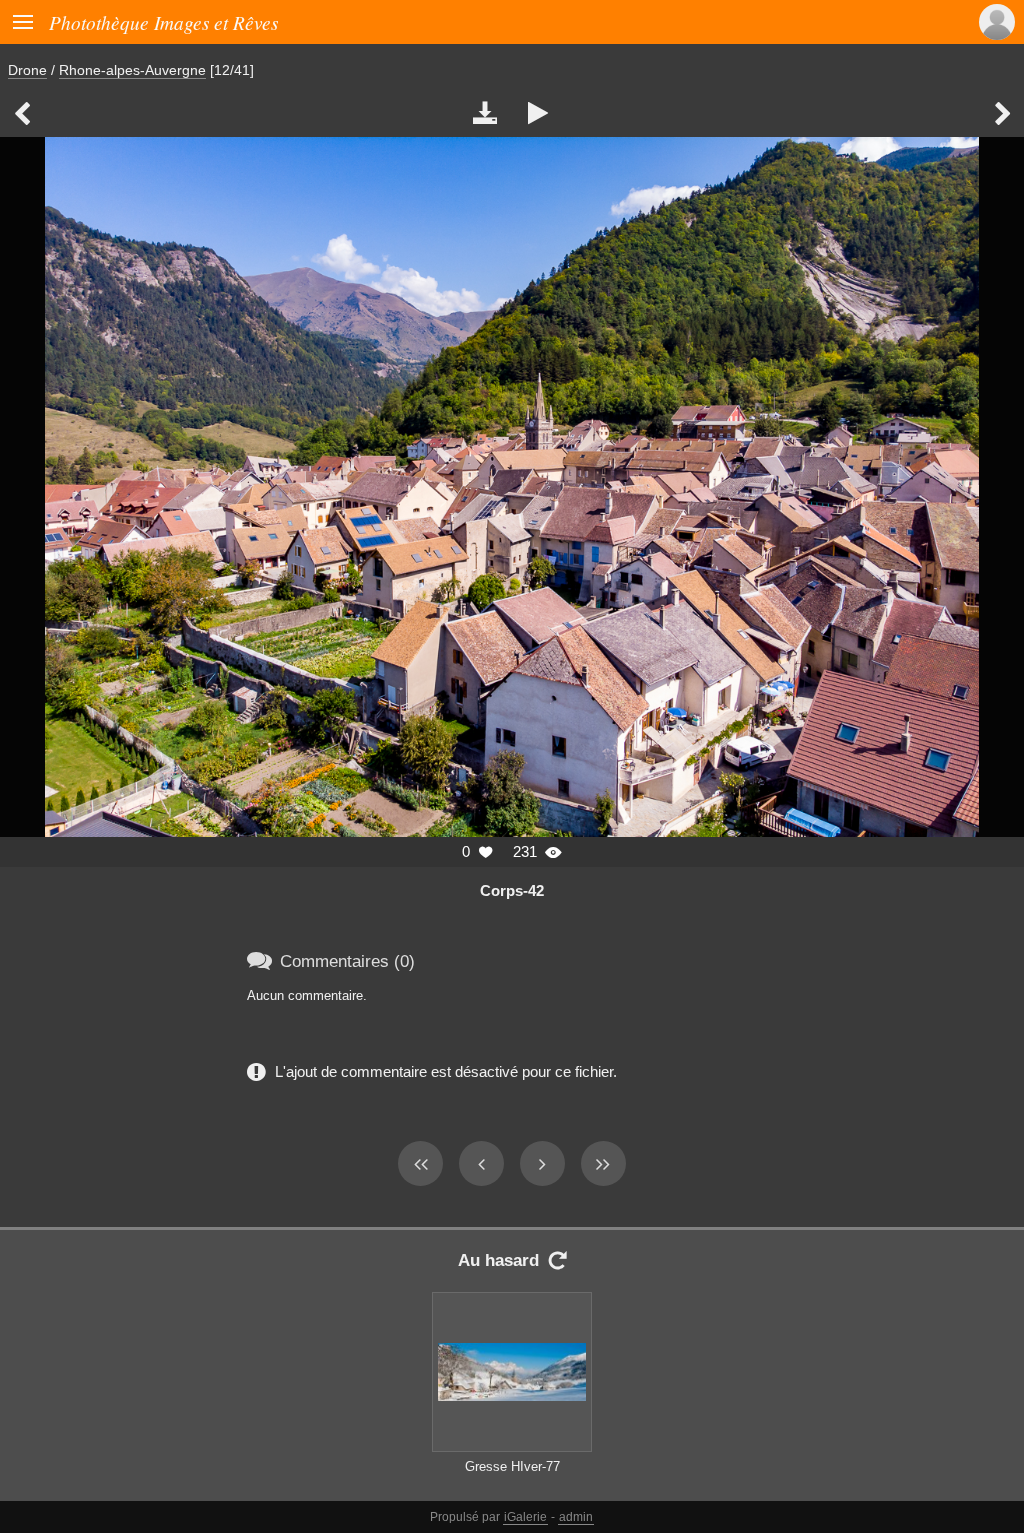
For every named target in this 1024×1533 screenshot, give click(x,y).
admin (576, 1517)
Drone (27, 70)
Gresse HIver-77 (512, 1466)
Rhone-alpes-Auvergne (132, 70)
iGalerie (525, 1517)
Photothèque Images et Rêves (163, 22)
